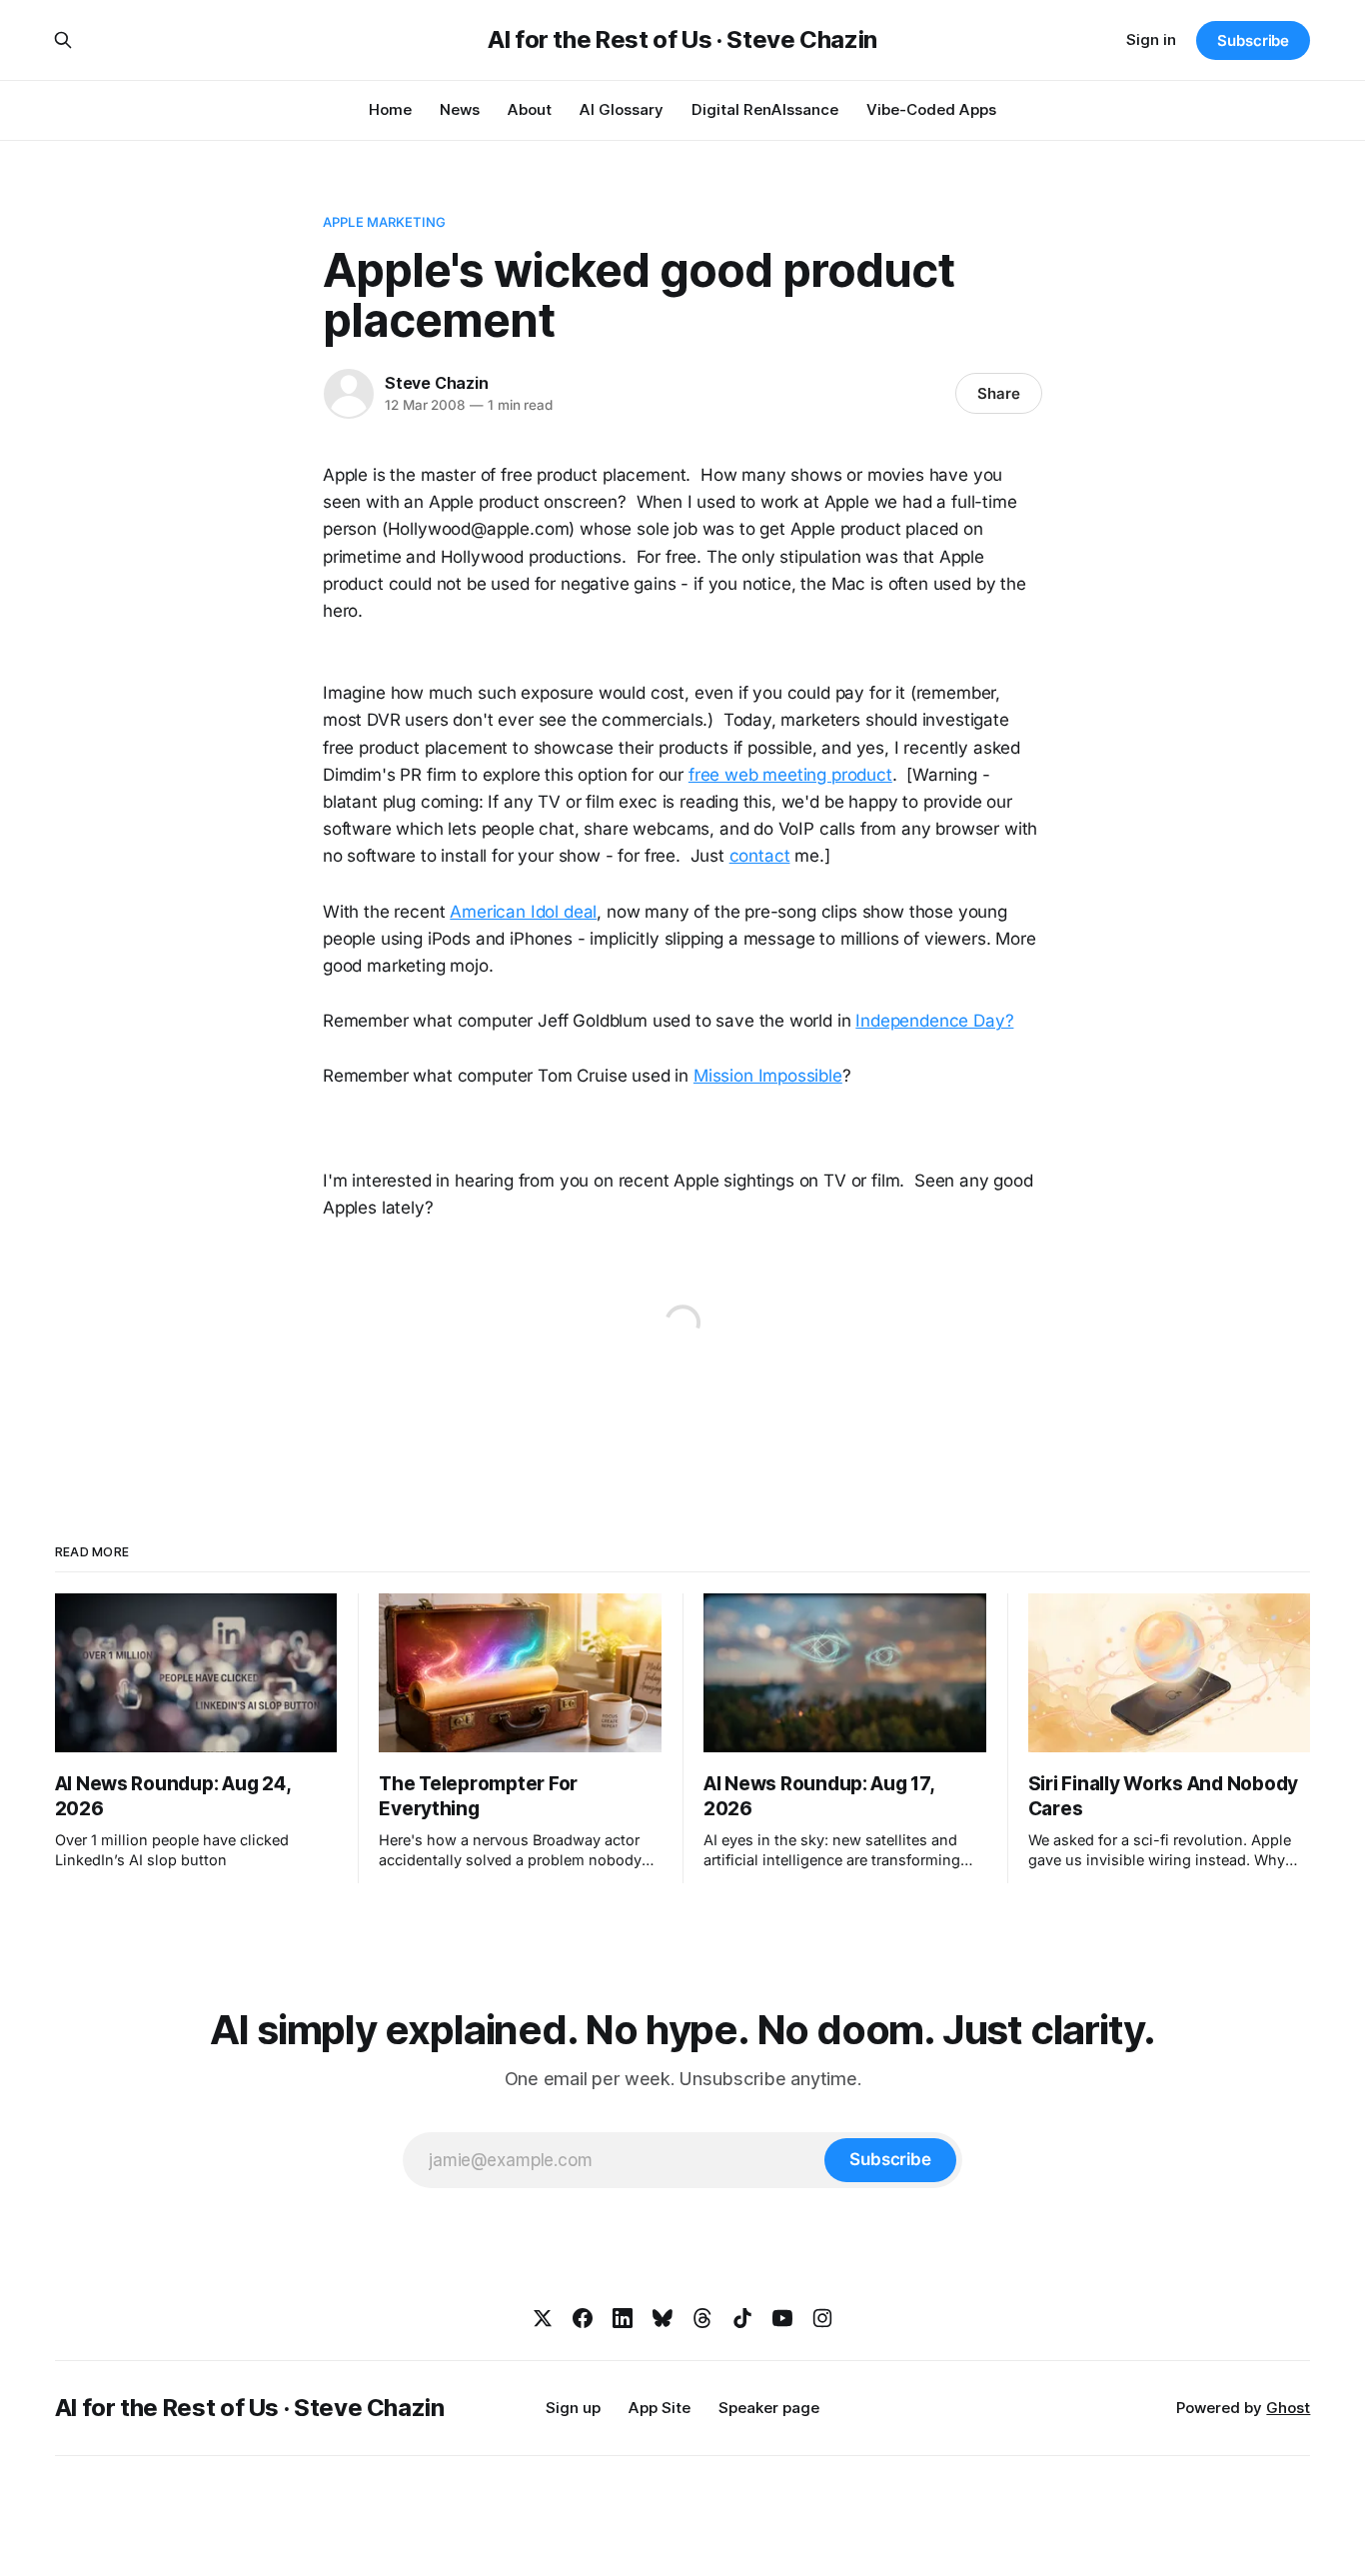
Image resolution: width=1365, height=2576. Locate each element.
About (530, 109)
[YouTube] (782, 2318)
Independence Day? (934, 1021)
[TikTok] (742, 2318)
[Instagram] (822, 2318)
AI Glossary (622, 109)
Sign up (573, 2408)
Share (999, 393)
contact (760, 856)
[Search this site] (63, 40)
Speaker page (769, 2408)
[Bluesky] (663, 2318)
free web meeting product (790, 775)
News (460, 109)
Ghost (1288, 2408)
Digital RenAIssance (765, 109)
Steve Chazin (437, 383)
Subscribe (1253, 40)
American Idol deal (523, 912)
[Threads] (702, 2318)
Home (390, 109)
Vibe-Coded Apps (931, 109)
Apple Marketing (384, 222)
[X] (543, 2318)
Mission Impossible (768, 1076)
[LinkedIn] (623, 2318)
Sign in (1151, 39)
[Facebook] (583, 2318)
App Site (660, 2408)
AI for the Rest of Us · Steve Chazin (682, 40)
